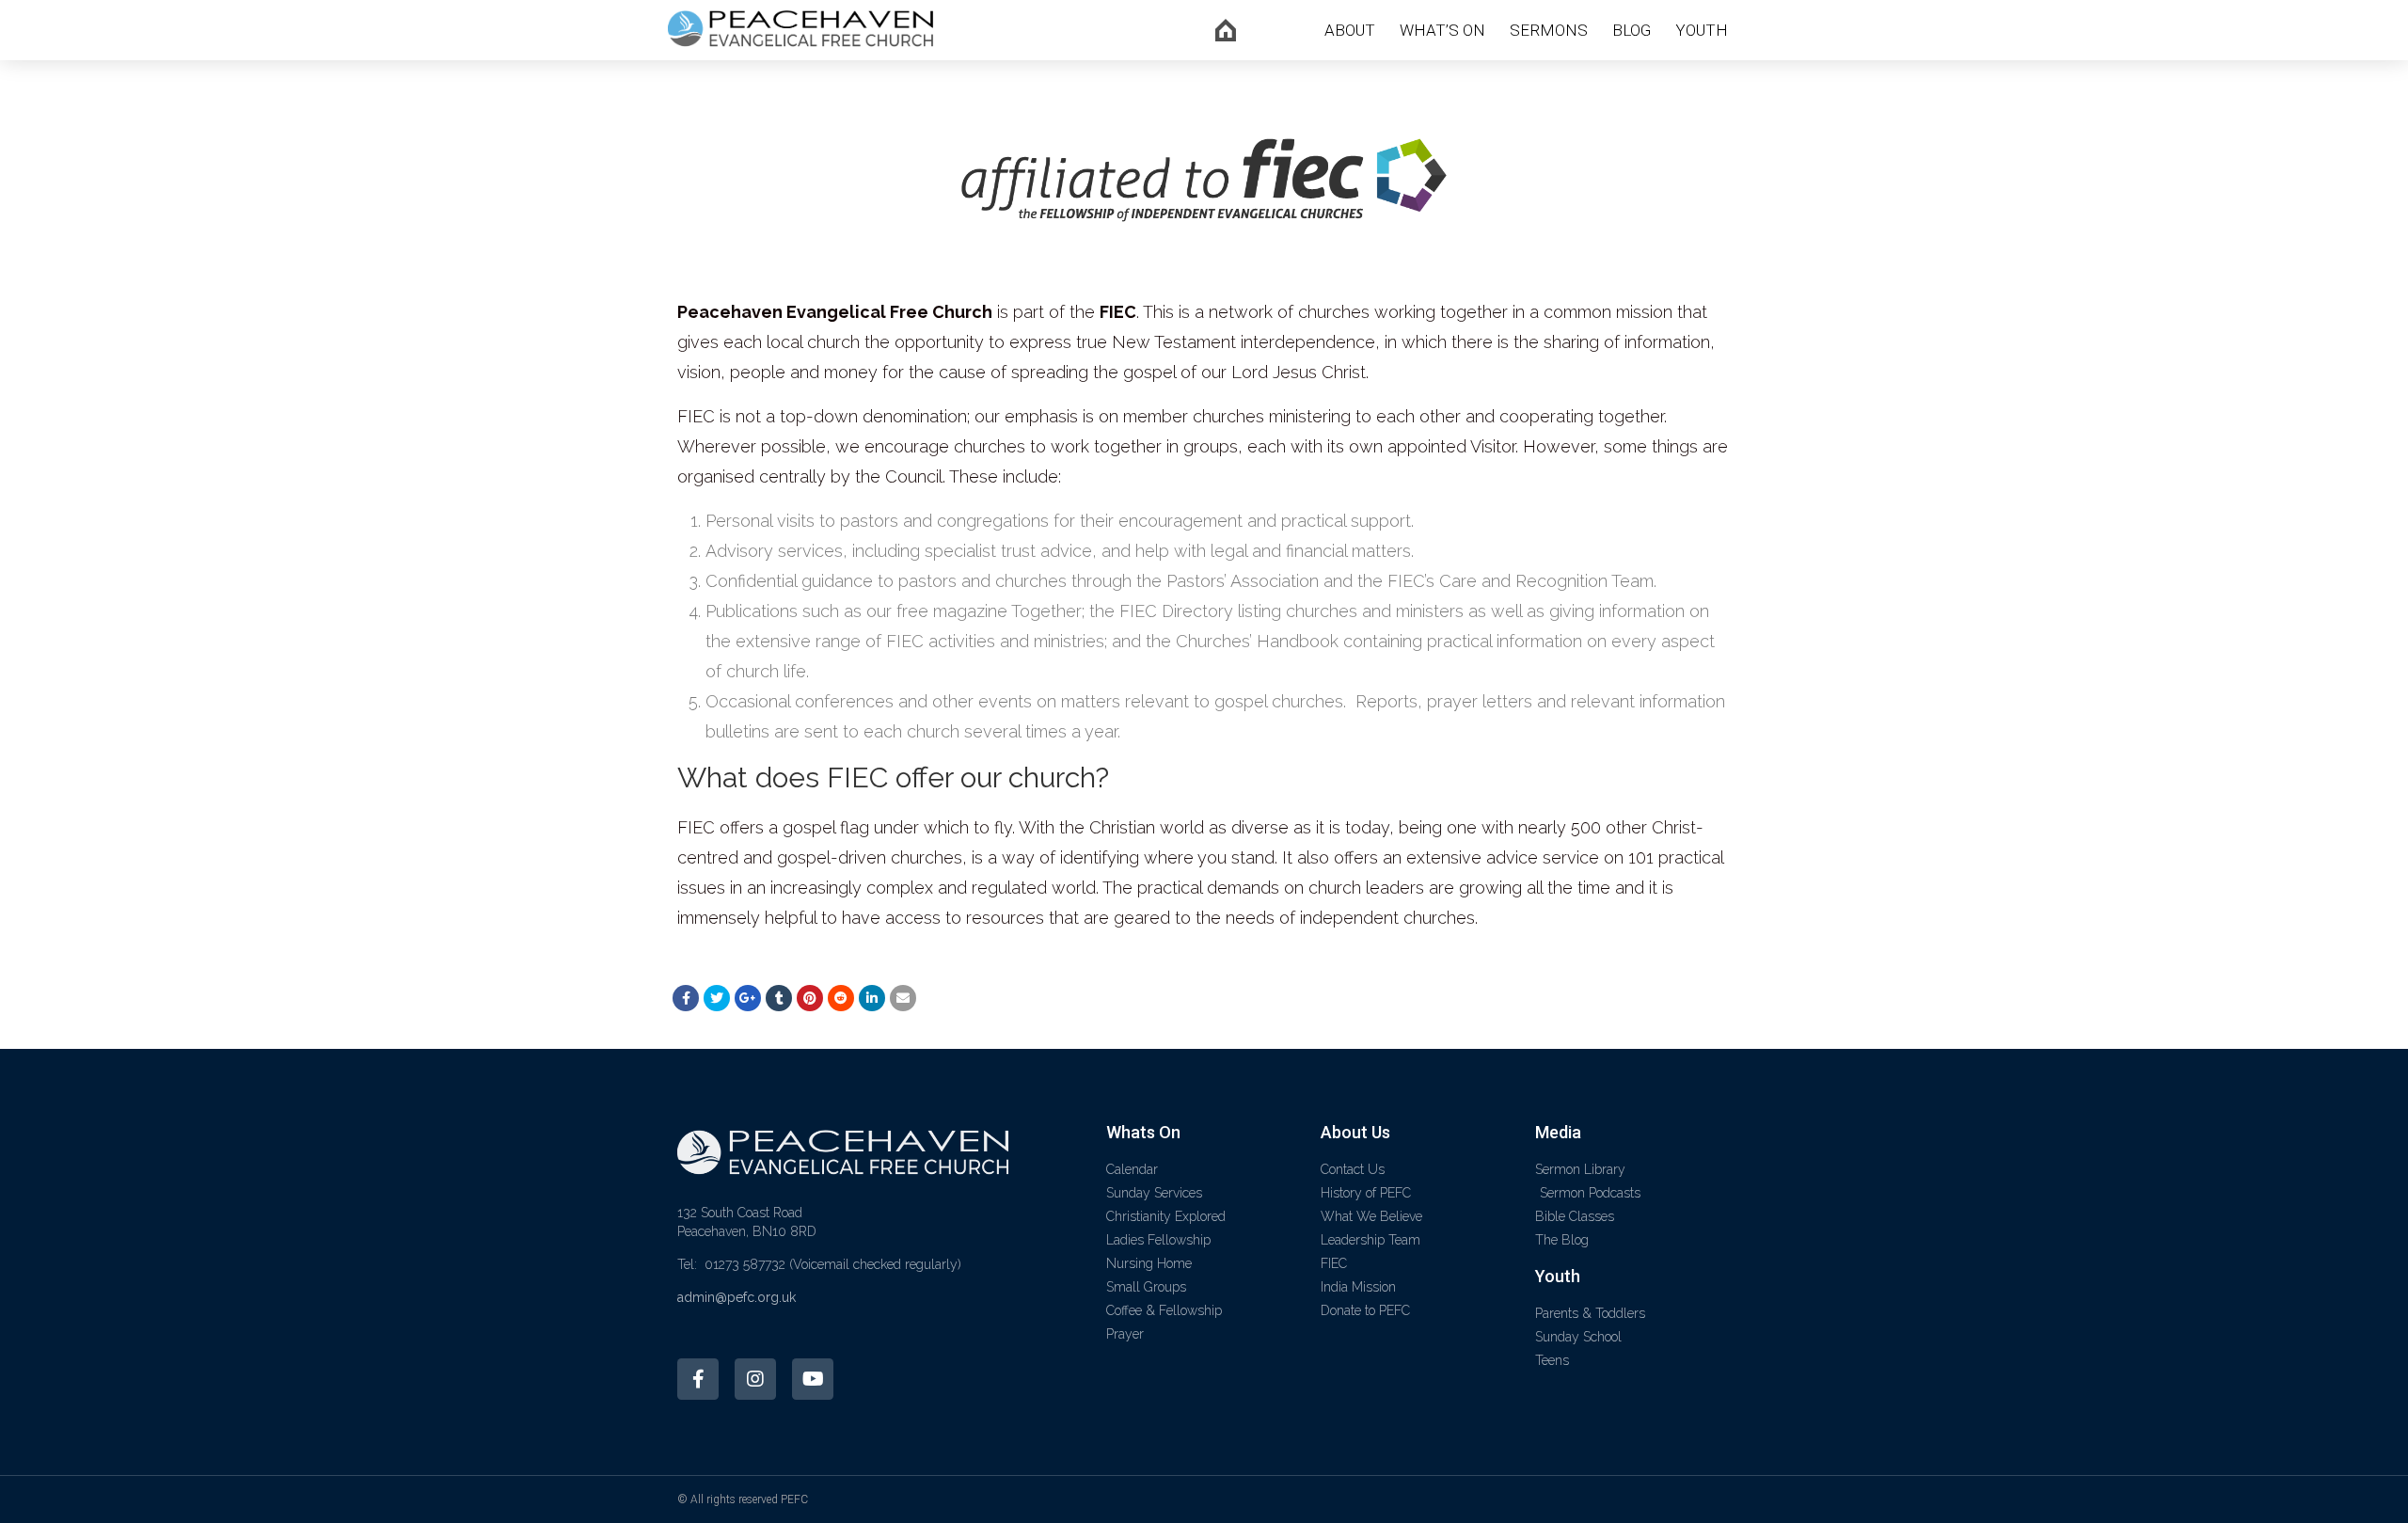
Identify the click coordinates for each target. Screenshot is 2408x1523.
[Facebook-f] (698, 1379)
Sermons (1549, 30)
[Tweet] (717, 998)
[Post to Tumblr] (779, 998)
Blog (1632, 30)
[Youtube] (813, 1379)
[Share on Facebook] (686, 998)
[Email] (903, 998)
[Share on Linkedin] (872, 998)
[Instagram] (755, 1379)
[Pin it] (810, 998)
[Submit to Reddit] (841, 998)
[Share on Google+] (748, 998)
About (1350, 30)
